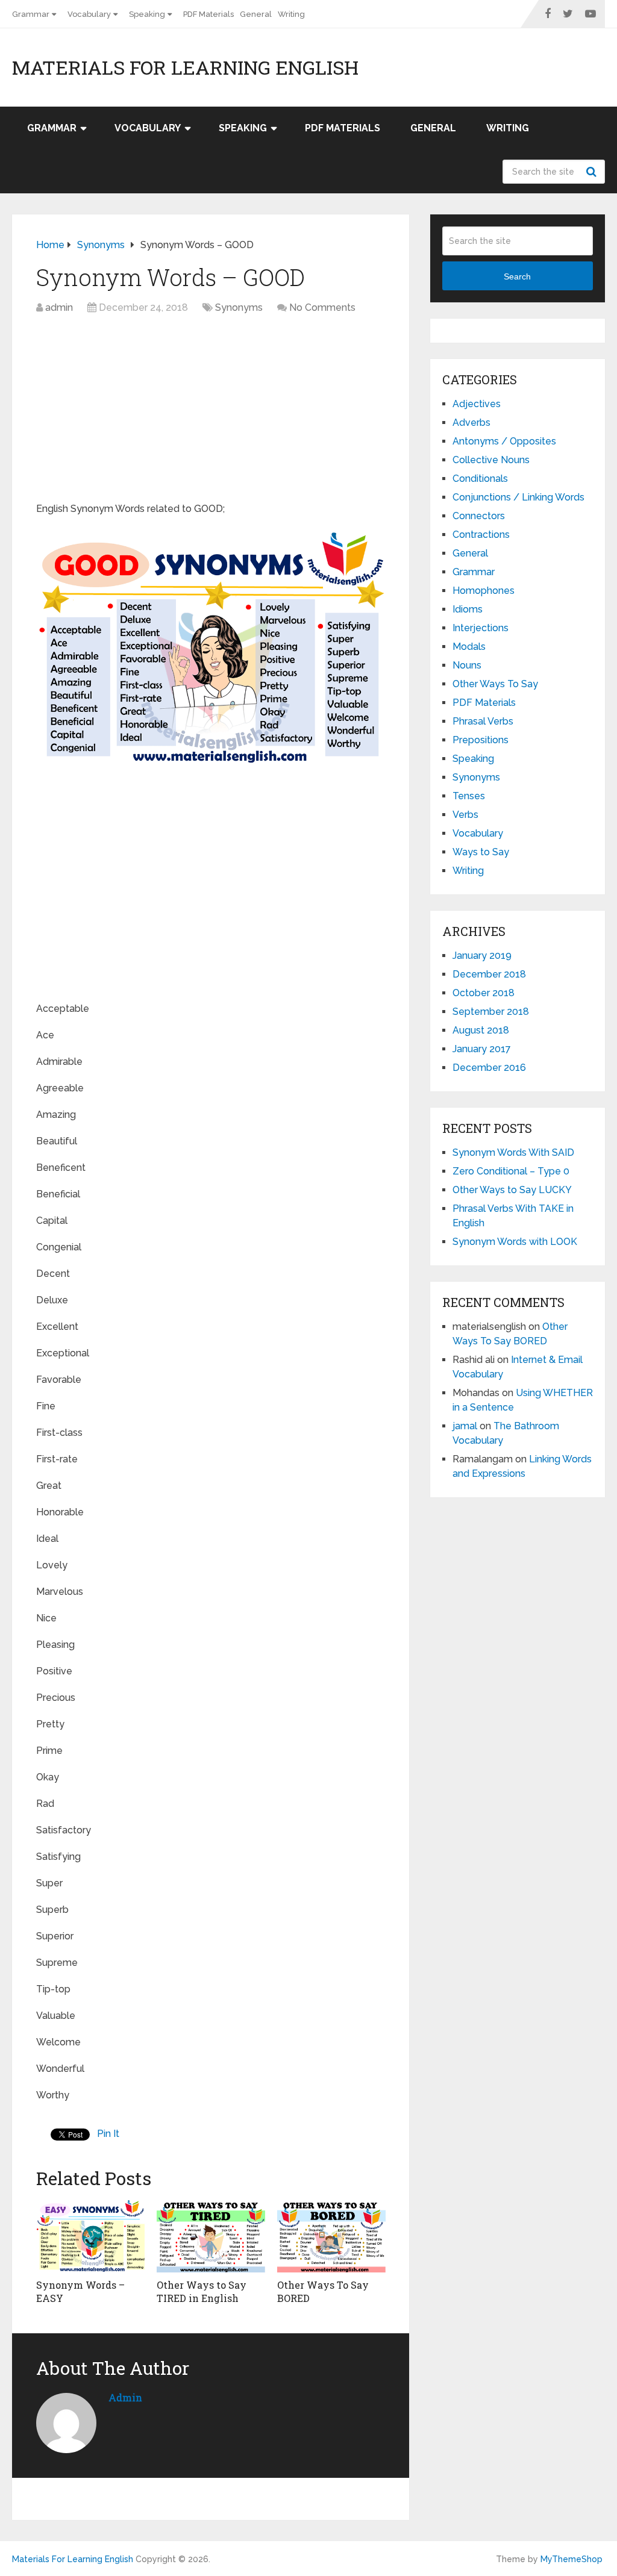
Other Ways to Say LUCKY (512, 1190)
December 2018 (489, 974)
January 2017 (482, 1049)
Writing (291, 14)
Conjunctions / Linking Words (518, 497)
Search (593, 172)
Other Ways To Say (495, 684)
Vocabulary (89, 14)
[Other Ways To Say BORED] (331, 2235)
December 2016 (489, 1068)
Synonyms (239, 307)
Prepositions (481, 740)
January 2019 (482, 956)
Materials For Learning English (185, 67)
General (256, 14)
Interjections (481, 628)
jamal (465, 1426)
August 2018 (481, 1030)
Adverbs (471, 423)
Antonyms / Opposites (504, 441)
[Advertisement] (211, 411)
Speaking (147, 14)
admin (59, 307)
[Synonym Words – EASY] (90, 2235)
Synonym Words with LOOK (515, 1242)
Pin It (108, 2134)
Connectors (479, 516)
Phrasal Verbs (483, 721)
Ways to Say (481, 852)
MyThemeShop (572, 2559)
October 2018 (484, 993)
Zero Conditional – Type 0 (511, 1171)
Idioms (468, 609)
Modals (469, 647)
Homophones (484, 591)
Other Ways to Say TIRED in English (202, 2291)
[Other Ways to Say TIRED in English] (211, 2235)
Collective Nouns (491, 460)
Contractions (481, 535)
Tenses (469, 796)
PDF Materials (208, 14)
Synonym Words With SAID (513, 1152)
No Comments (322, 307)
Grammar (31, 14)
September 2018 (491, 1012)
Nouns (467, 665)
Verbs (465, 815)
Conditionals (480, 479)
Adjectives (477, 404)
